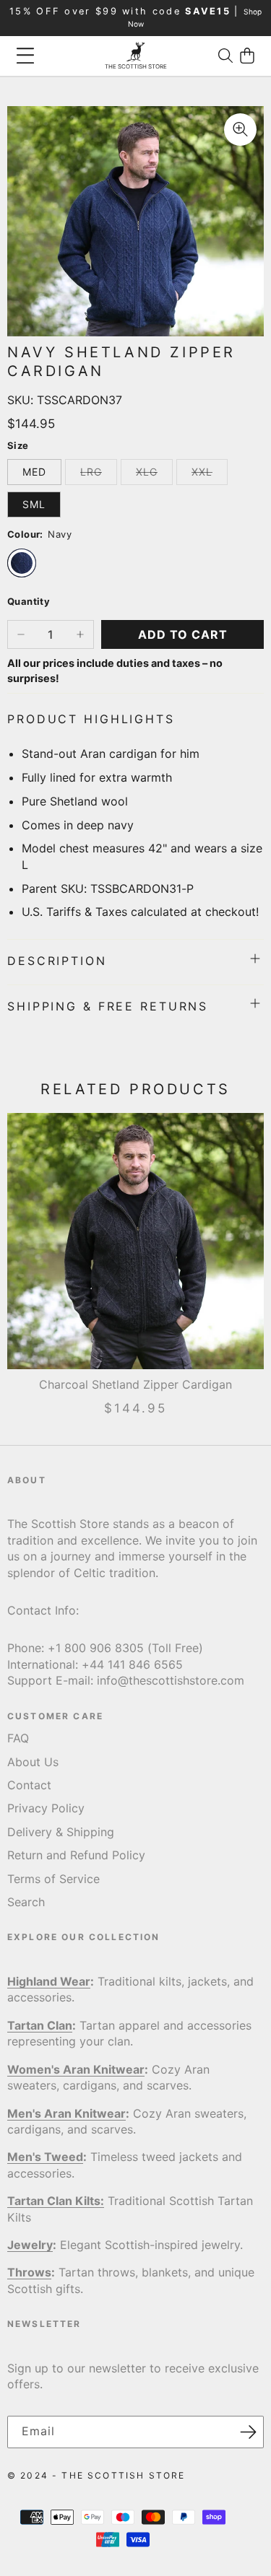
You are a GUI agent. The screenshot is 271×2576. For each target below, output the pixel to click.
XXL (210, 475)
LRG (99, 475)
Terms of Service (53, 1879)
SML (34, 504)
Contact (29, 1785)
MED (34, 472)
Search (26, 1902)
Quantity (29, 601)
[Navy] (22, 563)
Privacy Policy (46, 1808)
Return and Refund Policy (76, 1855)
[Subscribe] (248, 2432)
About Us (33, 1762)
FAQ (18, 1738)
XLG (154, 475)
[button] (225, 56)
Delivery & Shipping (61, 1832)
